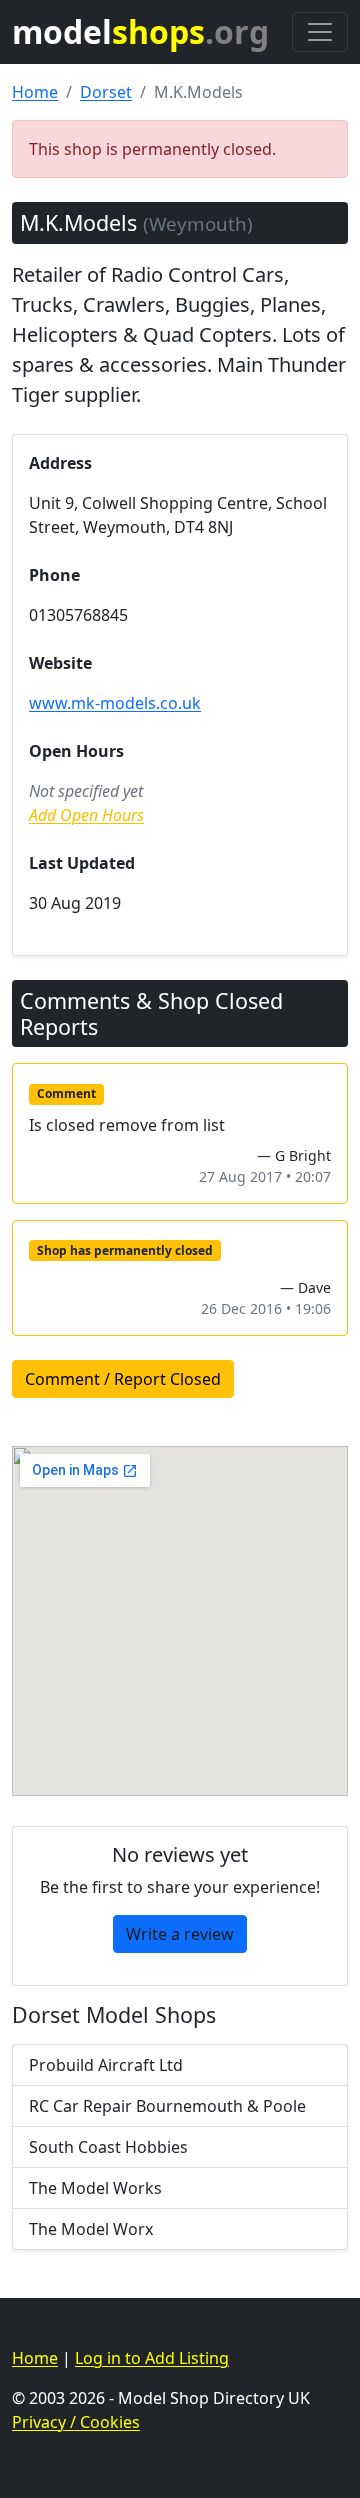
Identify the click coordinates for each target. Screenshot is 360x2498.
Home (35, 92)
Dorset (106, 92)
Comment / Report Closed (123, 1379)
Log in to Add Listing (152, 2358)
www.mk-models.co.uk (115, 703)
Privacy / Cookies (76, 2422)
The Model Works (95, 2188)
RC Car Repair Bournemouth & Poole (167, 2106)
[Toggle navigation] (320, 32)
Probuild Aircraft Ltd (106, 2065)
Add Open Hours (86, 815)
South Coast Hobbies (108, 2147)
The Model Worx (91, 2229)
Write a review (180, 1934)
